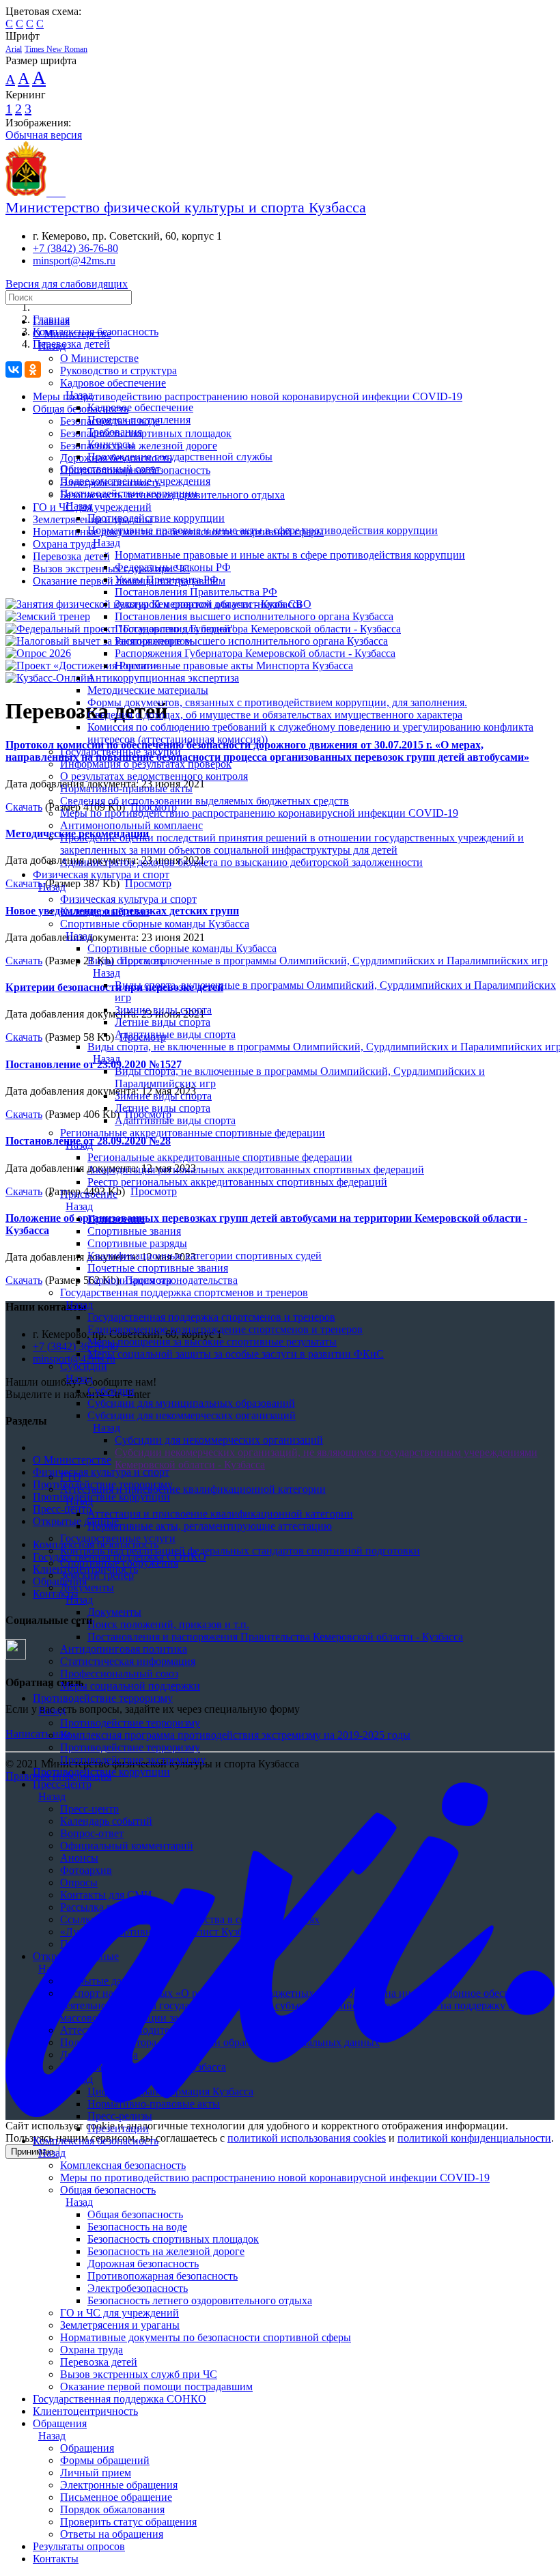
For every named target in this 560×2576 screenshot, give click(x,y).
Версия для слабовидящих (67, 284)
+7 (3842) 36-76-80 (75, 248)
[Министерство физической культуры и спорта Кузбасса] (36, 192)
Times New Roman (56, 49)
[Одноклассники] (33, 369)
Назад (52, 346)
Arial (14, 49)
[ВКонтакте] (14, 369)
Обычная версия (44, 135)
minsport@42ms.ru (74, 261)
